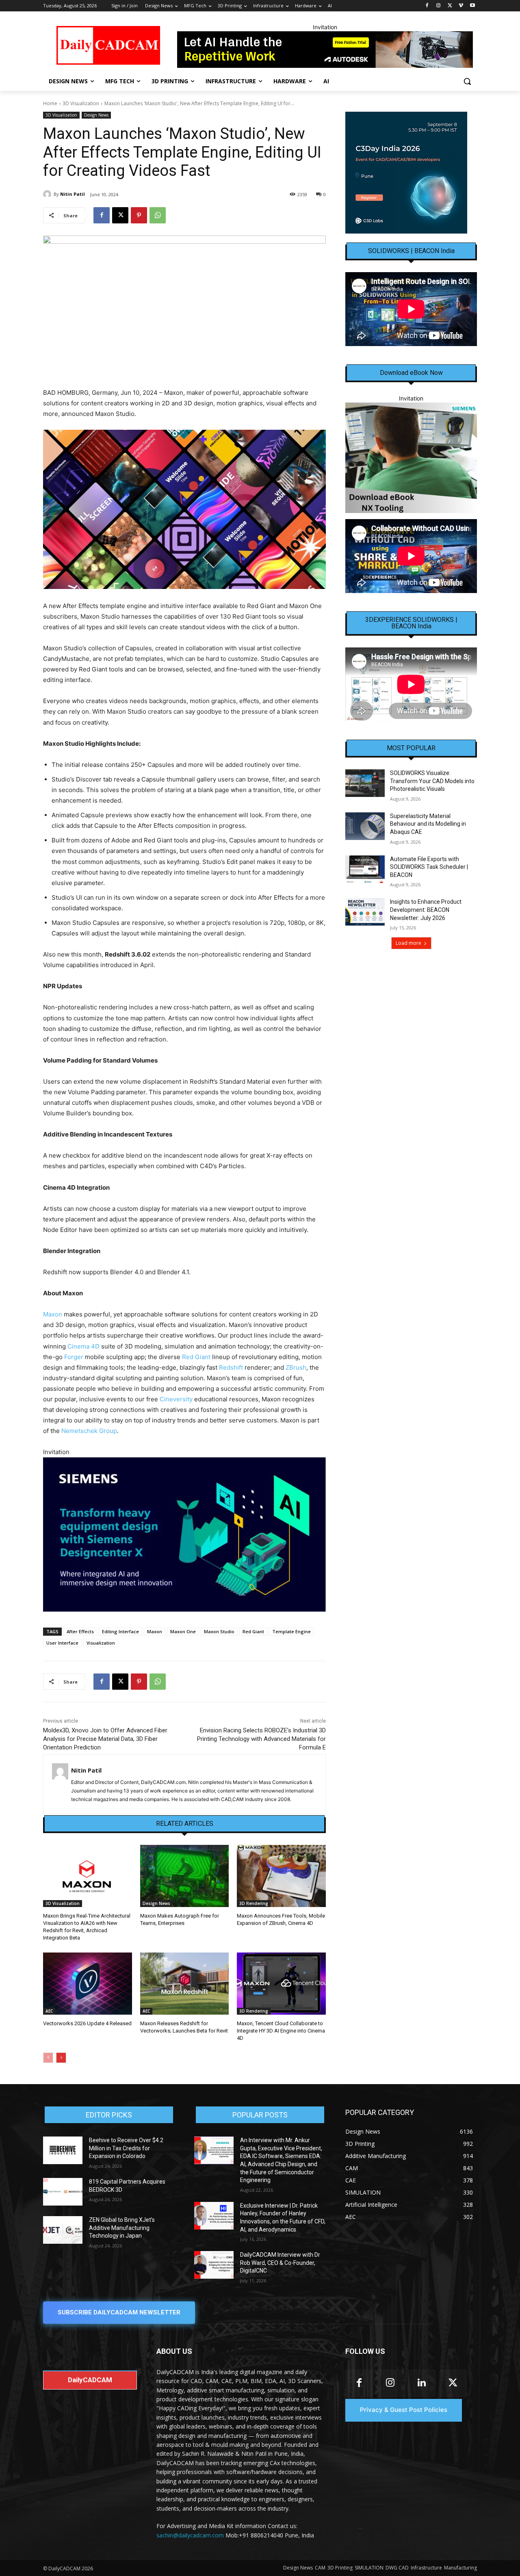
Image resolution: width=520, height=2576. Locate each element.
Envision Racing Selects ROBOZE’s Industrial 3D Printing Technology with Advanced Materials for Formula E (261, 1739)
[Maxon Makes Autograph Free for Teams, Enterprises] (185, 1876)
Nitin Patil (73, 194)
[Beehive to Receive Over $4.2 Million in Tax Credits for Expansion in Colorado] (63, 2150)
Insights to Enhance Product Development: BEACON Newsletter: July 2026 (426, 910)
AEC (49, 2011)
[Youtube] (472, 6)
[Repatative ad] (325, 50)
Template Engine (291, 1631)
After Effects (80, 1631)
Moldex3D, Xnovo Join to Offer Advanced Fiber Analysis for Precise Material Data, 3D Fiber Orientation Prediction (105, 1739)
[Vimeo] (461, 6)
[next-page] (61, 2058)
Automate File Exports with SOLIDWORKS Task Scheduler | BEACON (429, 867)
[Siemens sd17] (184, 1534)
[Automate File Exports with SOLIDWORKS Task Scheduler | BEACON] (365, 869)
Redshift (231, 1367)
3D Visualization (81, 103)
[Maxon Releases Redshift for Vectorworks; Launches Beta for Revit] (185, 1984)
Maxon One (183, 1631)
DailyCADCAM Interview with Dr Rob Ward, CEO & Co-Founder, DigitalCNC (280, 2263)
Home (50, 103)
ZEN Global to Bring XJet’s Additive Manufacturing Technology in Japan (122, 2228)
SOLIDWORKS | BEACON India (411, 251)
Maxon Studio (219, 1631)
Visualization (101, 1643)
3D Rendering (254, 1903)
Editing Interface (120, 1631)
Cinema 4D (83, 1346)
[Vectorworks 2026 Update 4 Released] (88, 1984)
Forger (74, 1357)
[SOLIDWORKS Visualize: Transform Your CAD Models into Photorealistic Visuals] (365, 783)
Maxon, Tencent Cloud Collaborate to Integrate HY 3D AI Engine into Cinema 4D (281, 2031)
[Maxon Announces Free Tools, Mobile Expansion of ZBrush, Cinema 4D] (281, 1876)
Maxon (53, 1314)
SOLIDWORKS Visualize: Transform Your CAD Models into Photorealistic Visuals (432, 781)
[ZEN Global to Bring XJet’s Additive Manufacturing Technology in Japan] (63, 2230)
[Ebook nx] (411, 458)
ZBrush (296, 1367)
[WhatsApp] (158, 215)
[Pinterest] (139, 215)
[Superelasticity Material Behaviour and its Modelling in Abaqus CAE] (365, 826)
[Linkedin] (421, 2383)
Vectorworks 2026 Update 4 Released (87, 2023)
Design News (96, 115)
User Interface (62, 1643)
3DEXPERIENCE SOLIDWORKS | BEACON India (411, 623)
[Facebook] (427, 6)
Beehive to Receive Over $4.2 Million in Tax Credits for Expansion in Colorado (126, 2148)
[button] (467, 81)
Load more (408, 943)
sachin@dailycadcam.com (190, 2535)
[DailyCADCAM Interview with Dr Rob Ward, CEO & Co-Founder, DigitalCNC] (214, 2265)
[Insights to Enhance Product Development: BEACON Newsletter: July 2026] (365, 912)
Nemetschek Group (89, 1431)
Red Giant (196, 1357)
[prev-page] (48, 2058)
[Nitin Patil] (48, 194)
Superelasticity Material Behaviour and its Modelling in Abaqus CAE (428, 824)
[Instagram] (439, 6)
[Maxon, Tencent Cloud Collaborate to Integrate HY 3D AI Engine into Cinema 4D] (281, 1984)
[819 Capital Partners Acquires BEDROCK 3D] (63, 2192)
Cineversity (176, 1399)
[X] (450, 6)
